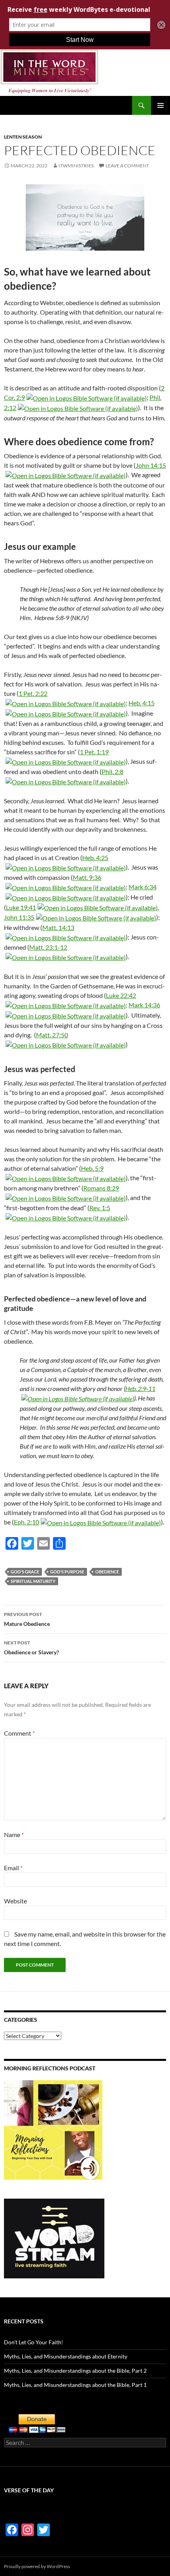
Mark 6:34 (143, 887)
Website (15, 1901)
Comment (19, 1733)
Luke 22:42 (121, 995)
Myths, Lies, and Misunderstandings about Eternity (66, 2356)
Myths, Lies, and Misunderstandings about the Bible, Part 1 (75, 2385)
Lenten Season (23, 137)
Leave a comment (127, 166)
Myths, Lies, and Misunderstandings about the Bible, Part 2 (75, 2371)
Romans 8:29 (101, 1188)
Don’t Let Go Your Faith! (34, 2342)
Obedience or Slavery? (31, 1648)
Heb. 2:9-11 (140, 1388)
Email (13, 1868)
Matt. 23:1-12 (48, 947)
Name (14, 1835)
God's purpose (67, 1572)
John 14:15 (151, 465)
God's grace (25, 1572)
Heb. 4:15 (142, 703)
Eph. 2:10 (26, 1522)
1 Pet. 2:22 (33, 693)
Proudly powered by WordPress (37, 2566)
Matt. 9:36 (87, 877)
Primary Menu (161, 105)
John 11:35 (19, 917)
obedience (107, 1572)
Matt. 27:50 (52, 1035)
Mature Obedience (27, 1619)
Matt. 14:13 (58, 927)
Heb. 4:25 (95, 858)
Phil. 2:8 (112, 771)
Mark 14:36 (144, 1005)
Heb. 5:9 (92, 1168)
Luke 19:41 (21, 907)
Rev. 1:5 (100, 1208)
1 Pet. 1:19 (94, 752)
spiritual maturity (33, 1581)
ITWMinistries (76, 166)
